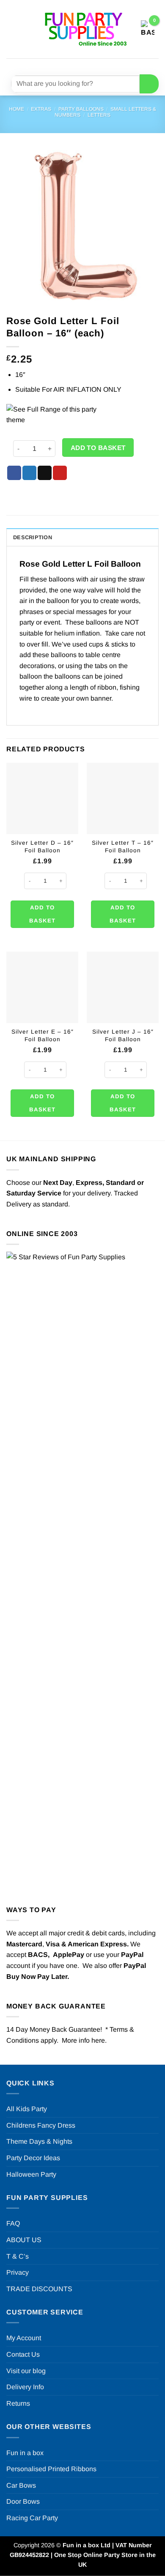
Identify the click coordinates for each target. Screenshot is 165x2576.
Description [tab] (33, 537)
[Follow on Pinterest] (103, 65)
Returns (18, 2403)
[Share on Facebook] (14, 473)
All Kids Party (27, 2109)
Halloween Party (31, 2174)
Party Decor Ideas (33, 2158)
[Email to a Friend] (45, 473)
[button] (11, 29)
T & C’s (18, 2256)
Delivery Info (25, 2387)
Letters (99, 115)
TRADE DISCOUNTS (39, 2289)
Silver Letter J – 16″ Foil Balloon (123, 1036)
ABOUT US (24, 2240)
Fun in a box (25, 2453)
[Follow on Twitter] (88, 65)
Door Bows (23, 2501)
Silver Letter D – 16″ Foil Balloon (42, 847)
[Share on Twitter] (29, 473)
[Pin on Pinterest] (60, 473)
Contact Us (23, 2354)
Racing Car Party (32, 2518)
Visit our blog (26, 2371)
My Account (24, 2338)
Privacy (18, 2272)
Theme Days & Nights (39, 2141)
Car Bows (21, 2485)
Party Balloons (81, 109)
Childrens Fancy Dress (41, 2125)
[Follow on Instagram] (73, 65)
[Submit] (149, 84)
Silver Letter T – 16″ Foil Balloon (123, 847)
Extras (41, 109)
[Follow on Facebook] (57, 65)
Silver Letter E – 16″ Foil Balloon (43, 1036)
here (98, 2040)
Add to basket (98, 448)
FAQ (13, 2223)
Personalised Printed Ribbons (51, 2469)
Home (16, 109)
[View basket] (148, 29)
